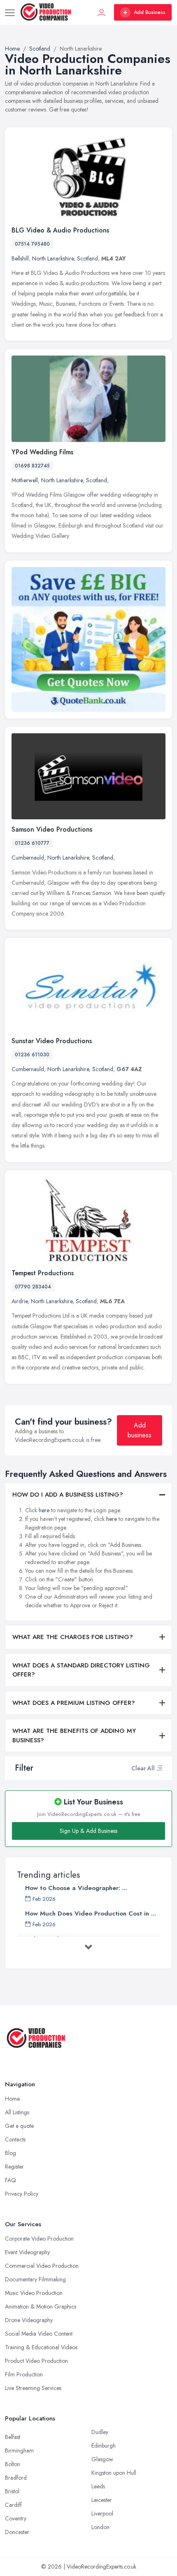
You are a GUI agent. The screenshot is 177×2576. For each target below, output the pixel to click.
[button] (159, 1768)
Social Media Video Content (39, 2334)
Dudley (100, 2432)
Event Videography (27, 2252)
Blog (10, 2153)
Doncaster (17, 2532)
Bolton (13, 2464)
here (44, 1510)
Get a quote (19, 2126)
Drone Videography (29, 2320)
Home (12, 2099)
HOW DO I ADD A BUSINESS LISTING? (68, 1495)
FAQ (10, 2180)
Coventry (16, 2518)
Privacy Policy (22, 2194)
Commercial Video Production (42, 2266)
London (100, 2527)
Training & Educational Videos (41, 2347)
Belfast (13, 2437)
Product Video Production (36, 2361)
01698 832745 (32, 466)
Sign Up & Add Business (88, 1831)
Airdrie (20, 1301)
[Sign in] (102, 12)
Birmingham (19, 2450)
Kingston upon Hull (114, 2473)
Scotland (87, 258)
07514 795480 (32, 244)
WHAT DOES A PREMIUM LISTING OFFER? (74, 1703)
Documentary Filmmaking (35, 2279)
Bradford (16, 2478)
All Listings (17, 2112)
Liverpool (102, 2513)
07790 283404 (33, 1287)
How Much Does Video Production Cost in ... (91, 1913)
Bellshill (20, 258)
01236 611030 (32, 1055)
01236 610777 (32, 843)
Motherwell (25, 480)
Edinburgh (104, 2446)
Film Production (24, 2374)
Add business (140, 1430)
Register (14, 2167)
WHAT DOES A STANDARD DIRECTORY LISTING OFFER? (81, 1670)
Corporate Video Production (39, 2239)
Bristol (12, 2491)
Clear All (143, 1768)
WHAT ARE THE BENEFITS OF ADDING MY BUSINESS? (74, 1736)
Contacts (15, 2139)
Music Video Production (34, 2293)
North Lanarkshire (53, 258)
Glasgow (102, 2459)
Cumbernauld (28, 858)
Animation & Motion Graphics (41, 2306)
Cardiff (13, 2505)
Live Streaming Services (33, 2388)
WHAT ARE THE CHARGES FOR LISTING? (73, 1637)
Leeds (98, 2486)
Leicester (102, 2500)
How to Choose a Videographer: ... (76, 1888)
